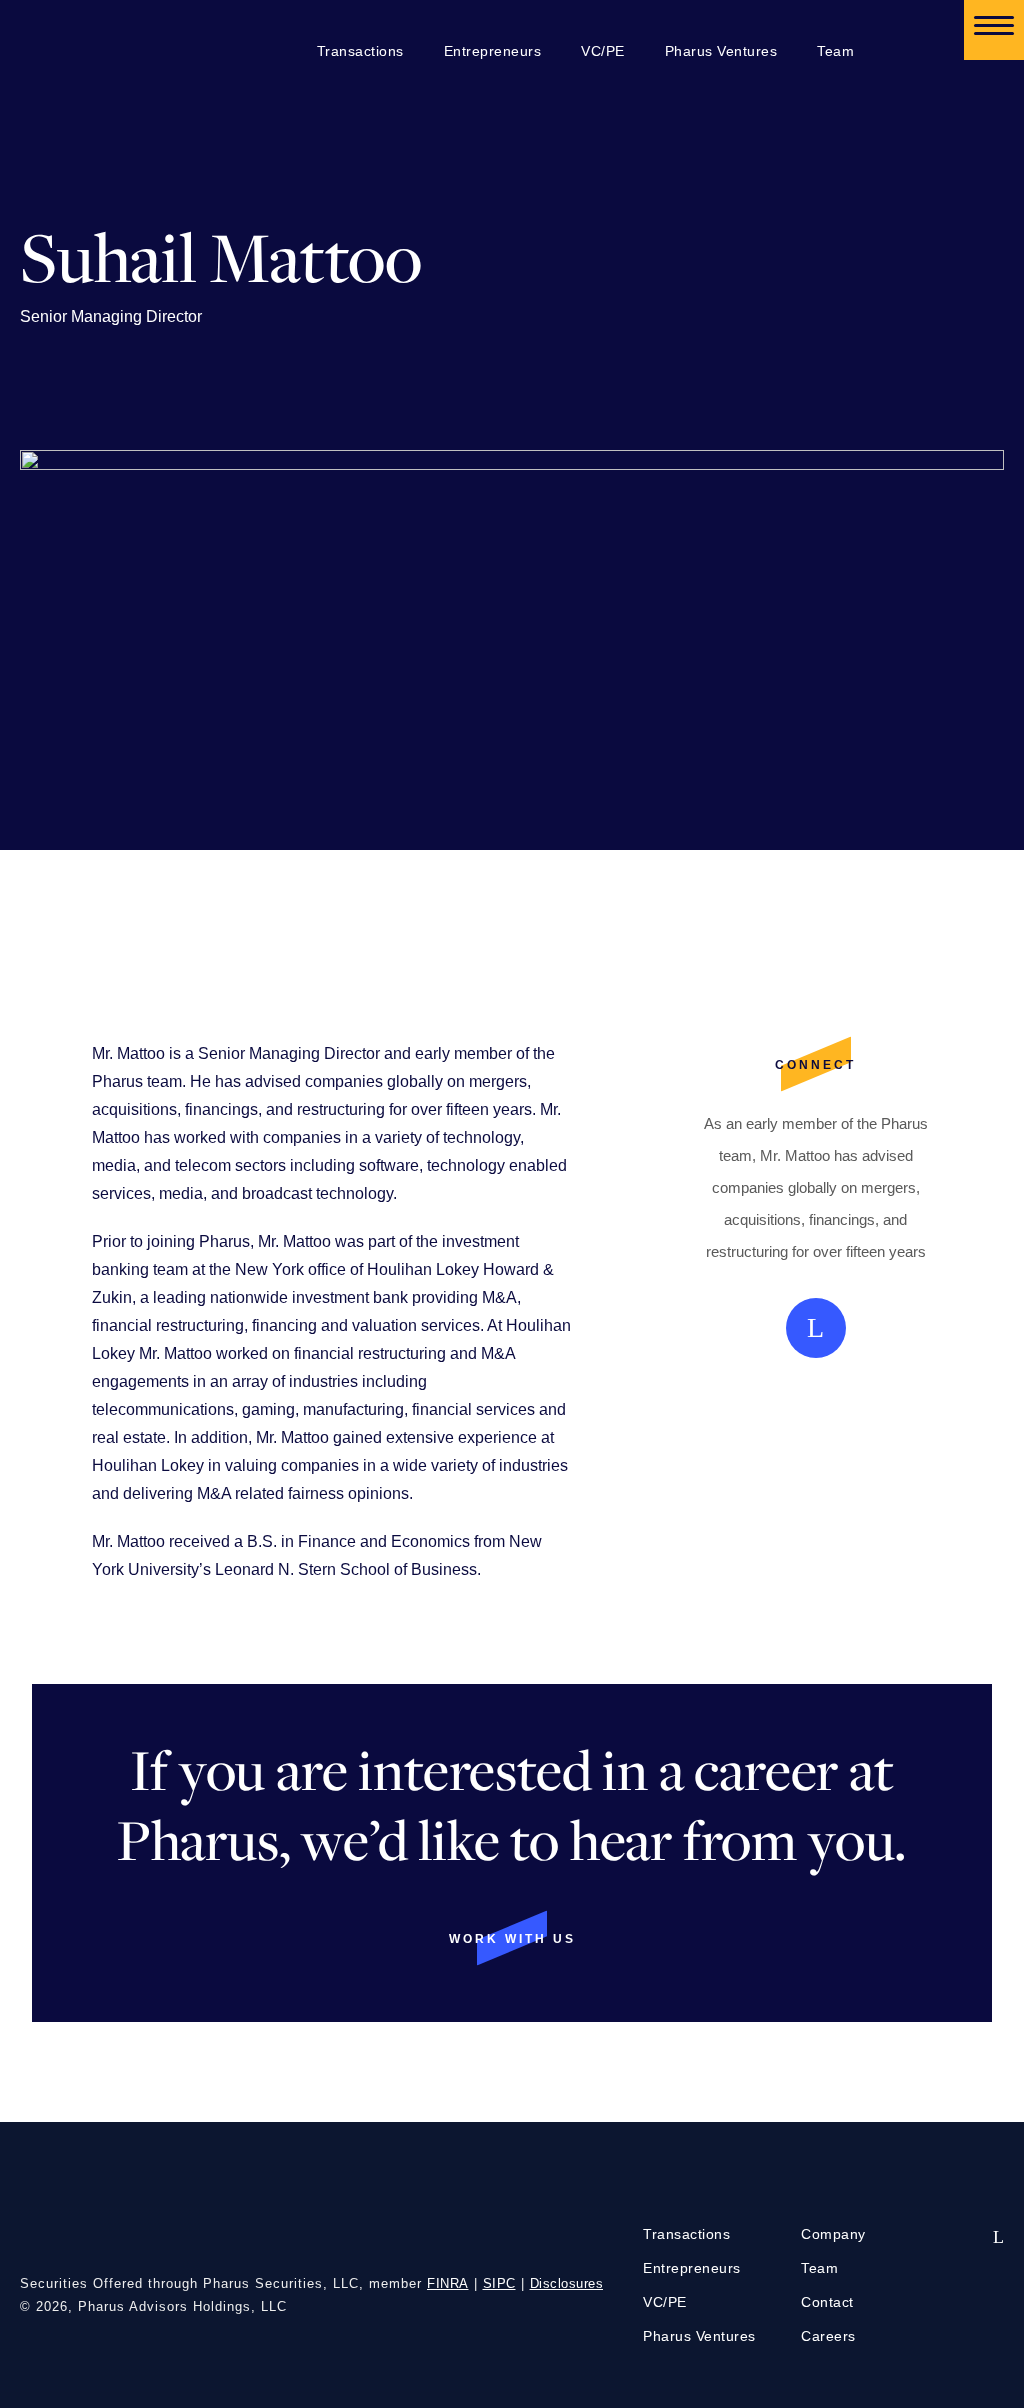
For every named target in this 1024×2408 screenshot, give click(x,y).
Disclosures (567, 2283)
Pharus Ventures (721, 51)
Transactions (360, 51)
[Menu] (994, 30)
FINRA (448, 2283)
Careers (828, 2336)
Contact (827, 2302)
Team (835, 51)
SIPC (499, 2283)
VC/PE (603, 51)
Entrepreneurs (493, 51)
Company (833, 2234)
